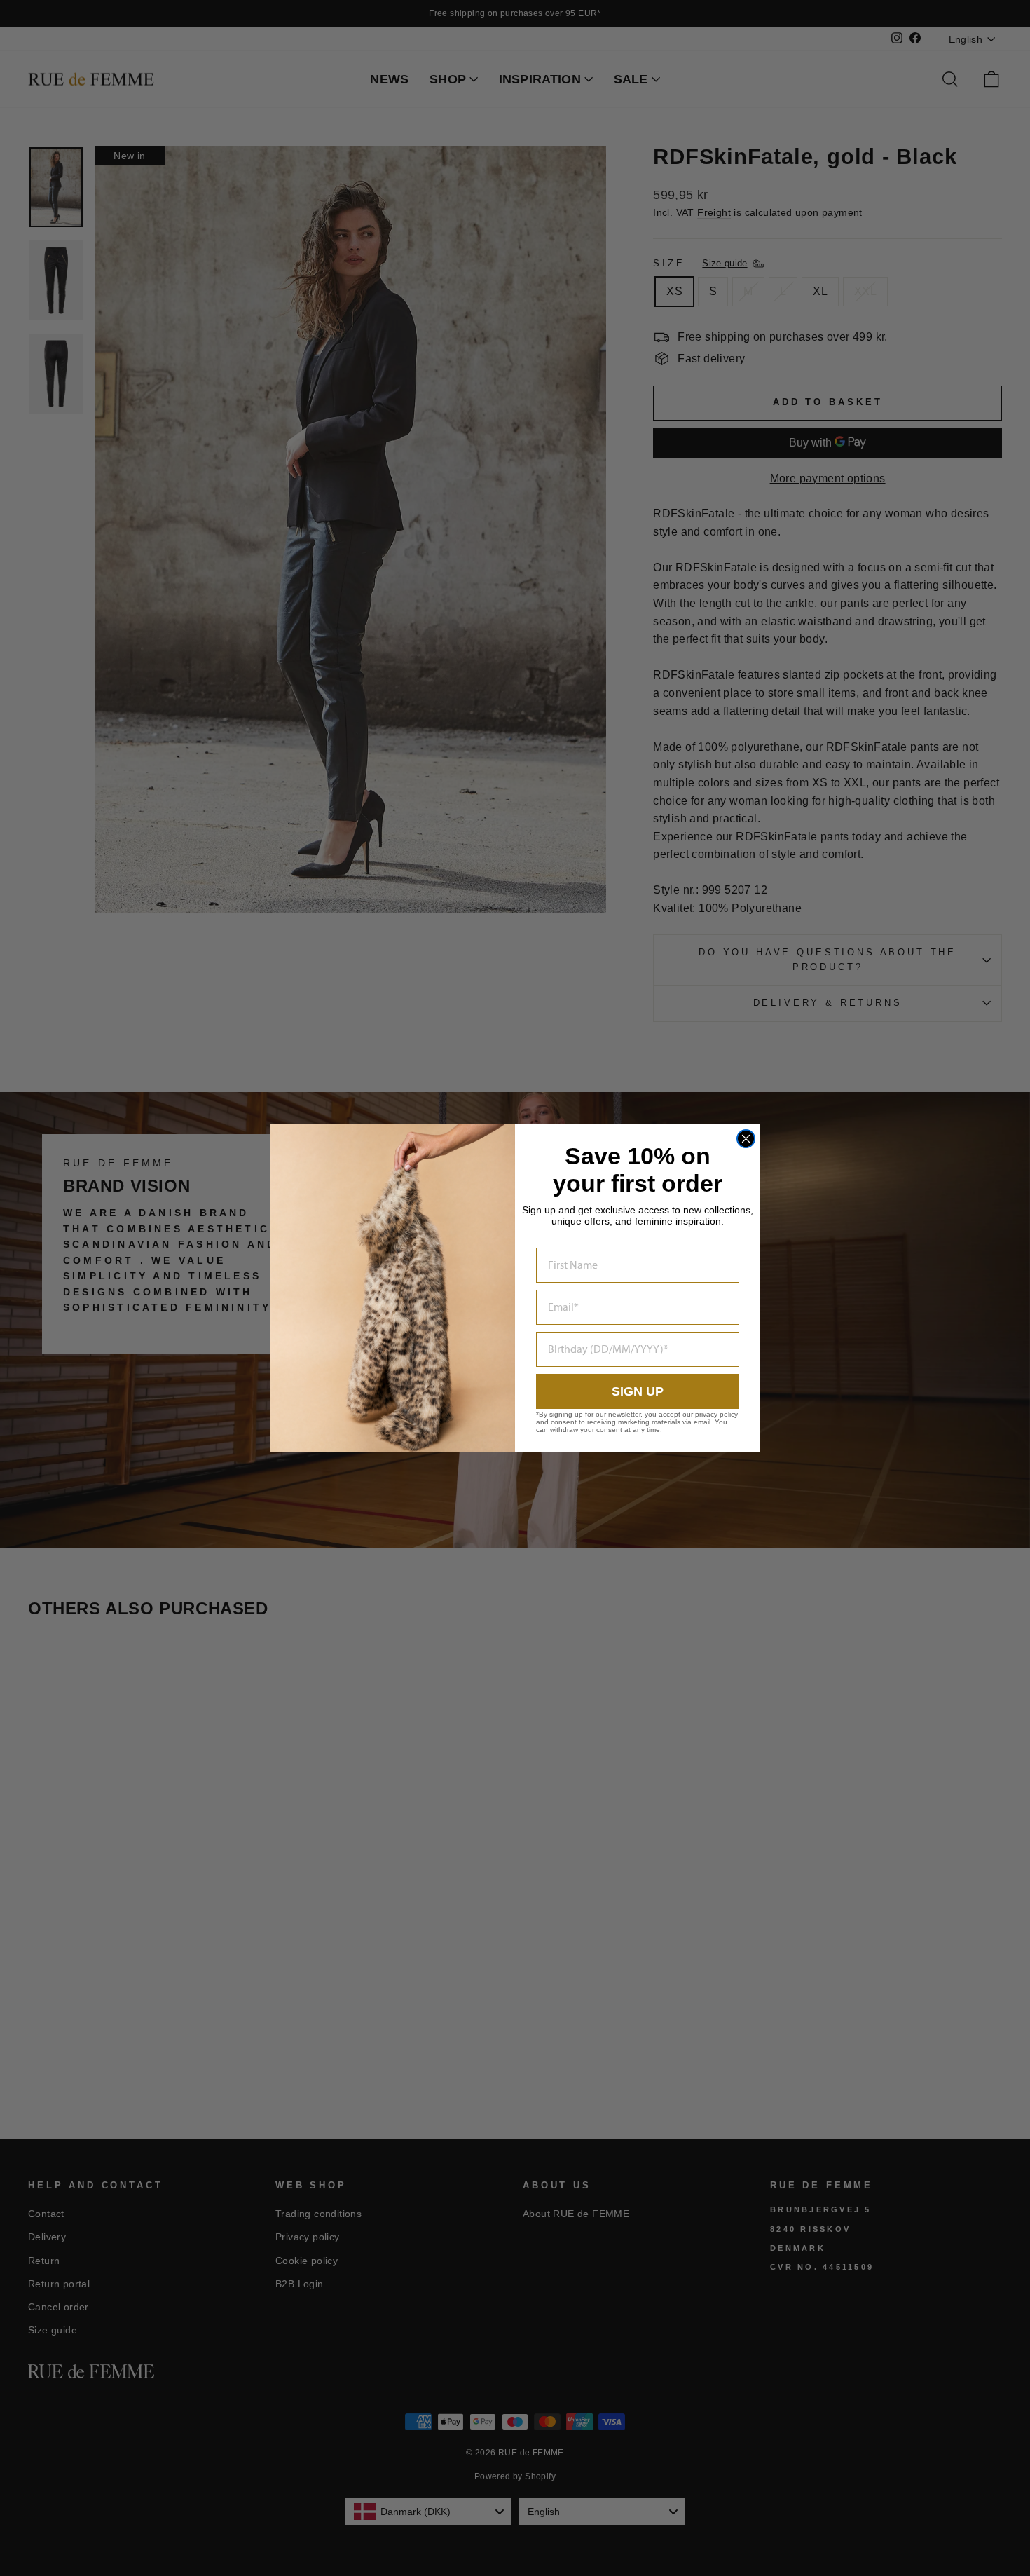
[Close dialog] (746, 1139)
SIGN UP (638, 1391)
